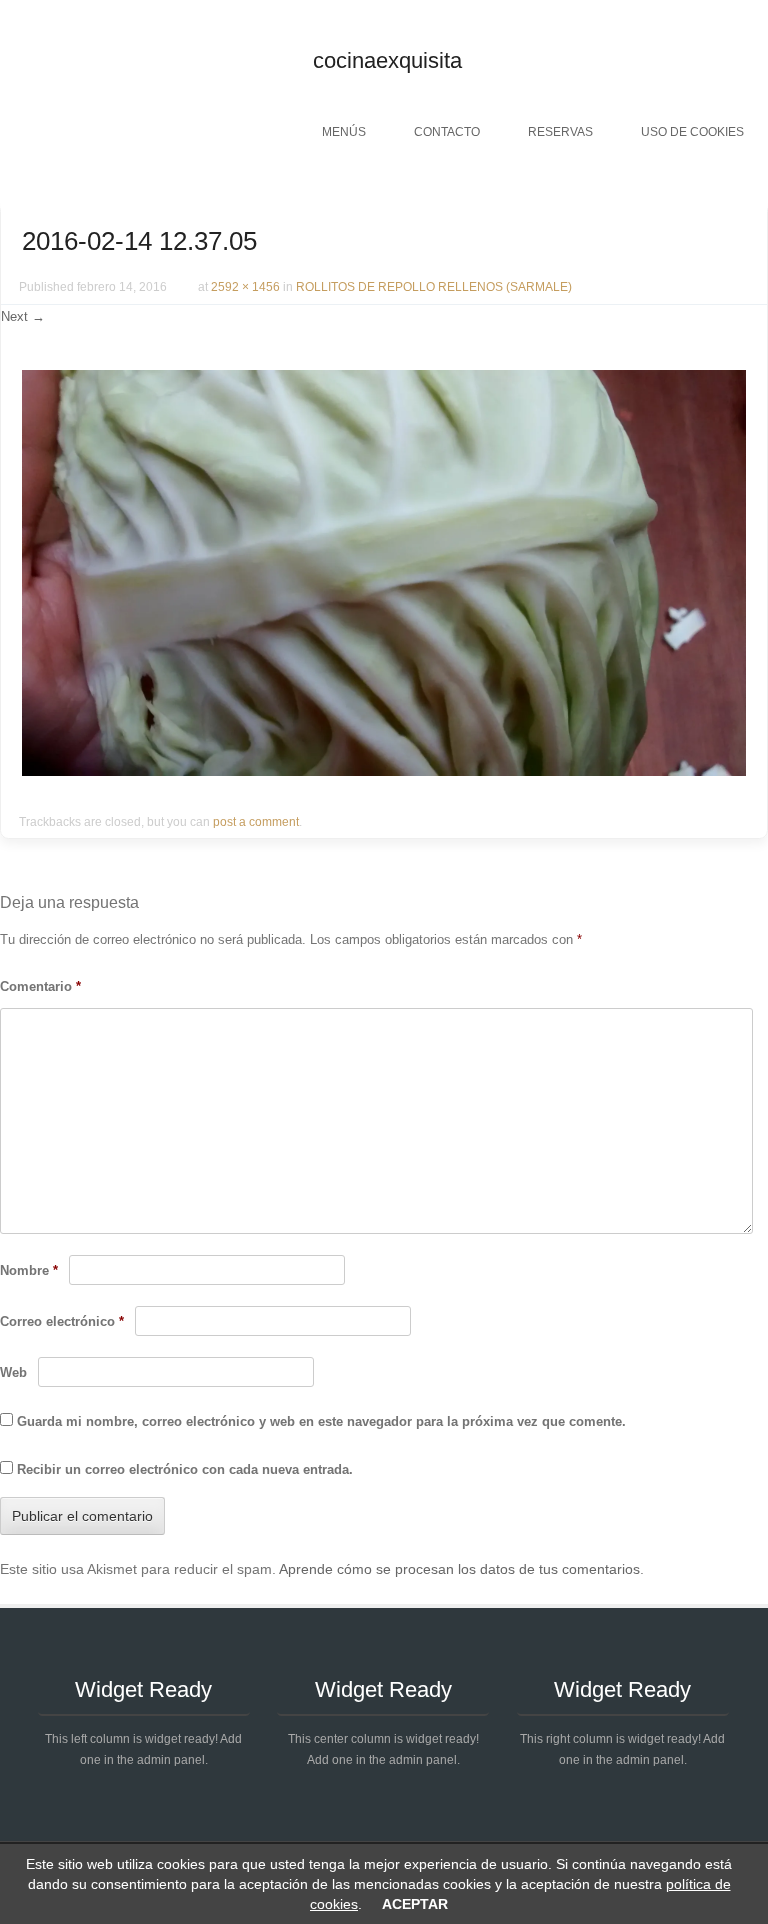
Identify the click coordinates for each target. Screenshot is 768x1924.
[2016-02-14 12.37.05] (384, 771)
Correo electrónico (62, 1321)
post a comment (256, 822)
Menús (344, 132)
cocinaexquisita (387, 60)
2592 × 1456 (245, 287)
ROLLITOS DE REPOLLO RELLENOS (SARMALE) (434, 287)
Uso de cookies (692, 132)
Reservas (560, 132)
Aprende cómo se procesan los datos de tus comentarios (459, 1569)
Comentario (40, 986)
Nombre (29, 1270)
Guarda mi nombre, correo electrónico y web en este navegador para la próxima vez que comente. (321, 1421)
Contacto (447, 132)
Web (13, 1372)
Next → (23, 316)
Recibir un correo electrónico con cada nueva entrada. (185, 1469)
